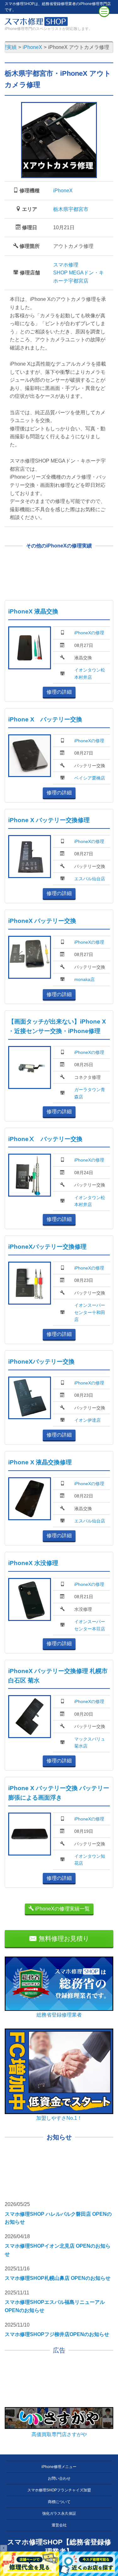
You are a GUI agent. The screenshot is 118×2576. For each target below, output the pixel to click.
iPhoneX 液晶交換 (33, 611)
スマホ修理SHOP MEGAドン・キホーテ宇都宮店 (79, 273)
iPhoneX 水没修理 (33, 1563)
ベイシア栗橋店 (90, 778)
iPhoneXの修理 (89, 633)
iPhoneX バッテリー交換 (42, 921)
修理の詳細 (59, 692)
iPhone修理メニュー (59, 2467)
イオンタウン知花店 (90, 1860)
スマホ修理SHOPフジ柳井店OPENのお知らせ (57, 2334)
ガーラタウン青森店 (90, 1093)
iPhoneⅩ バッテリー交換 (45, 1139)
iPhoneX (63, 191)
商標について (59, 2502)
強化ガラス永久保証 (59, 2513)
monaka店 (84, 979)
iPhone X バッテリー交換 (45, 719)
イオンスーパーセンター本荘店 (90, 1625)
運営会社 (59, 2525)
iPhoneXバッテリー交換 (41, 1362)
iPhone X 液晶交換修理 (40, 1462)
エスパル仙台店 (90, 879)
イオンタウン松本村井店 (90, 673)
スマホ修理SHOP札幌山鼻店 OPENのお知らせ (58, 2278)
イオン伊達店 (87, 1420)
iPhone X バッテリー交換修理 (49, 820)
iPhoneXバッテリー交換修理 (47, 1247)
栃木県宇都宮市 (71, 209)
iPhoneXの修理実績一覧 (62, 1909)
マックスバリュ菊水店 (90, 1742)
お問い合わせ (59, 2478)
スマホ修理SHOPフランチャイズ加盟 (59, 2490)
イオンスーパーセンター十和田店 (90, 1312)
